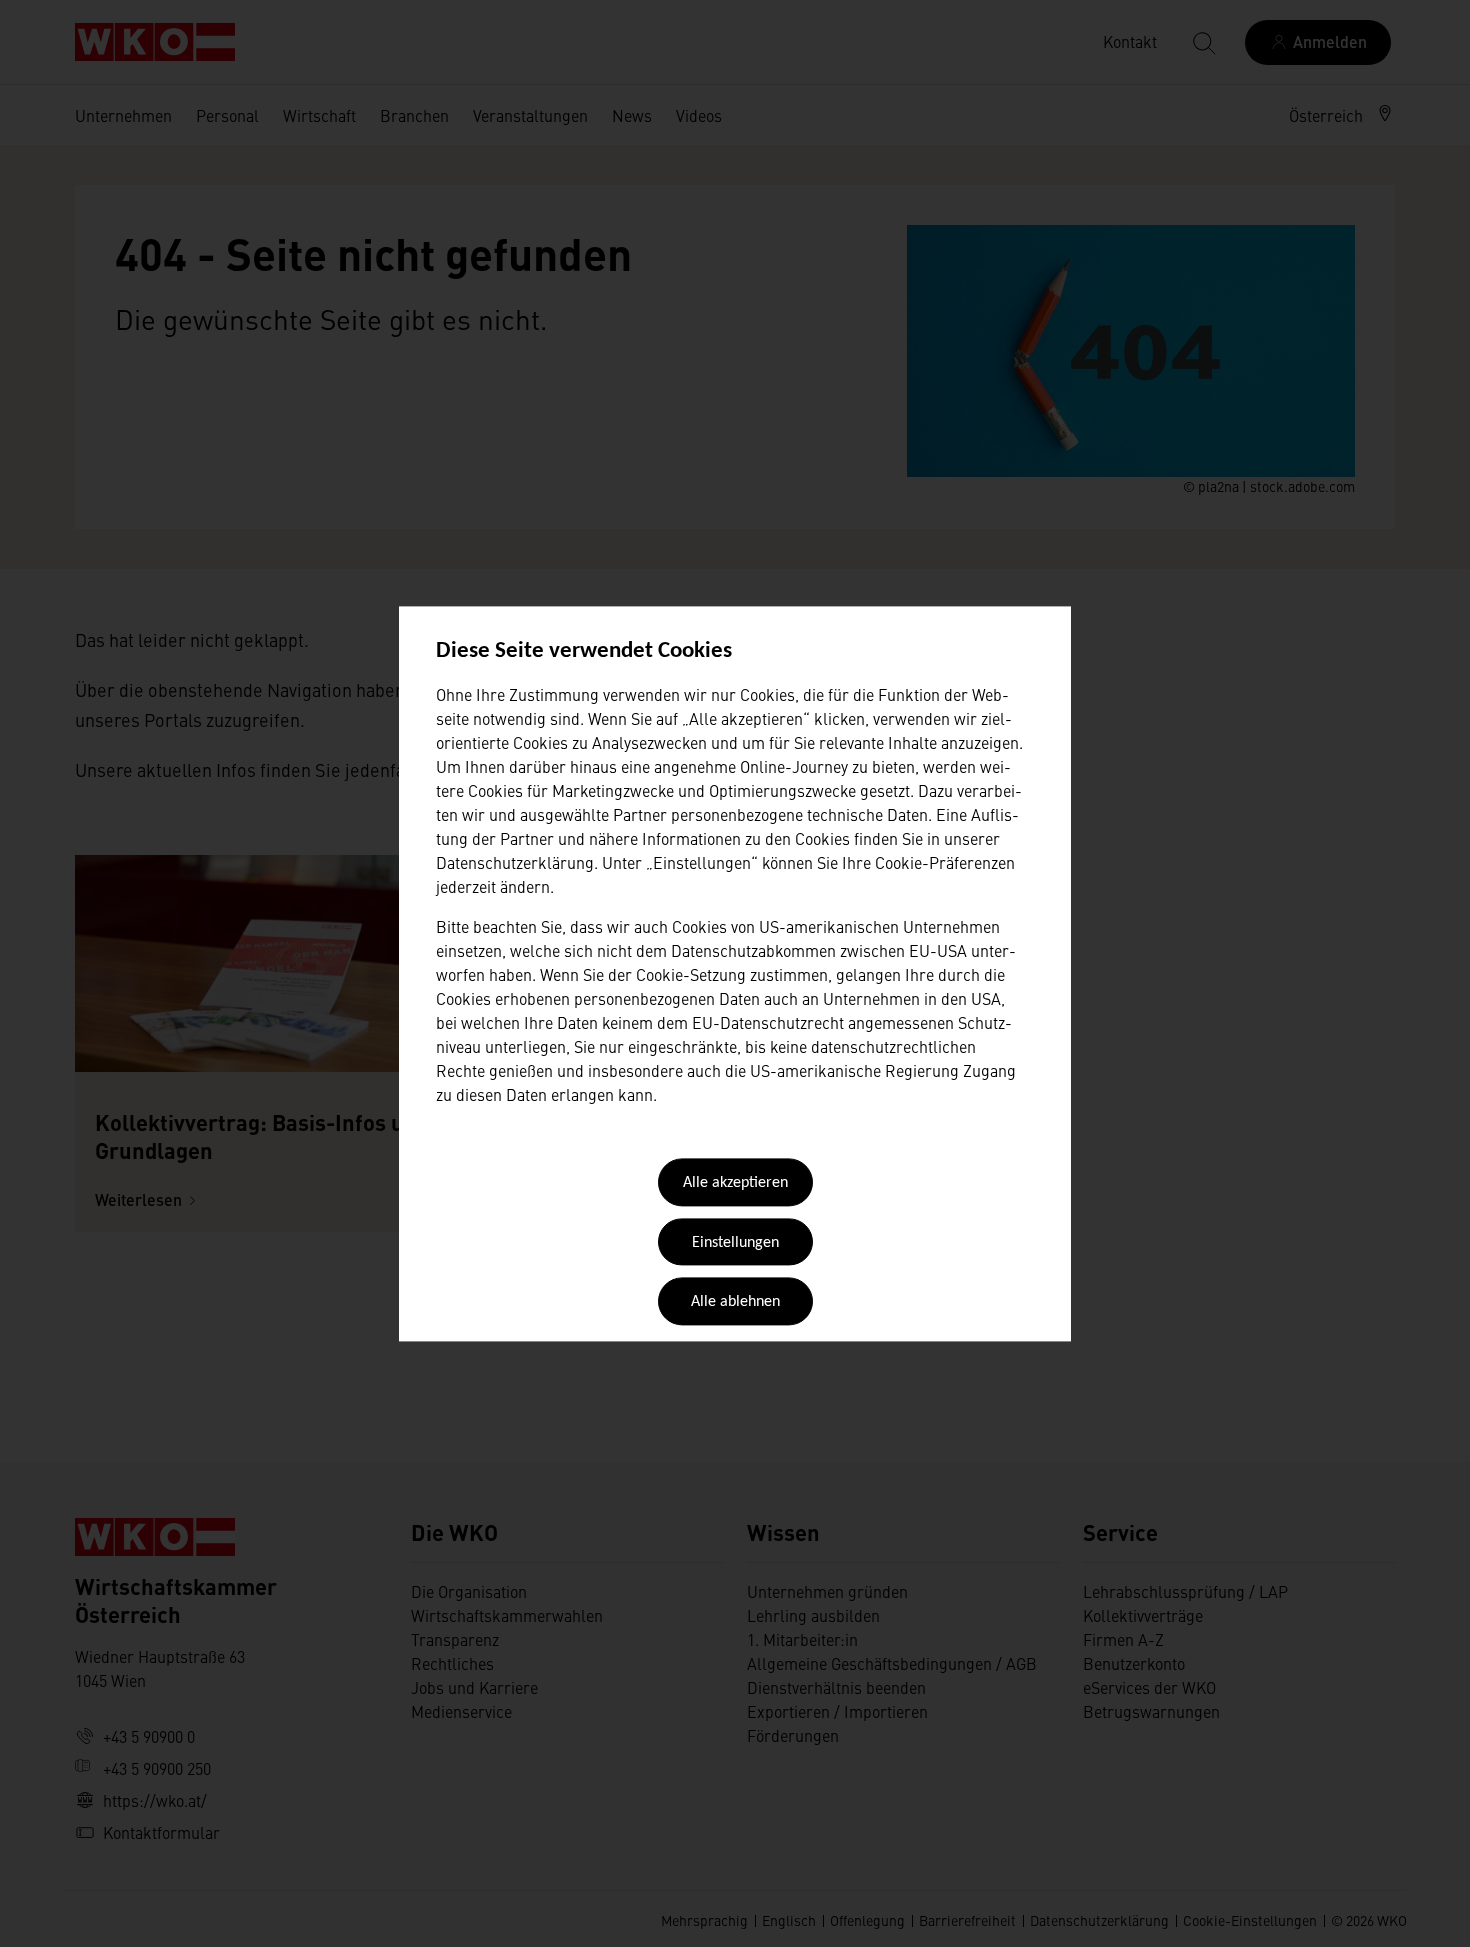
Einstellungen (735, 1243)
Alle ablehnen (735, 1303)
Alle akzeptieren (735, 1184)
